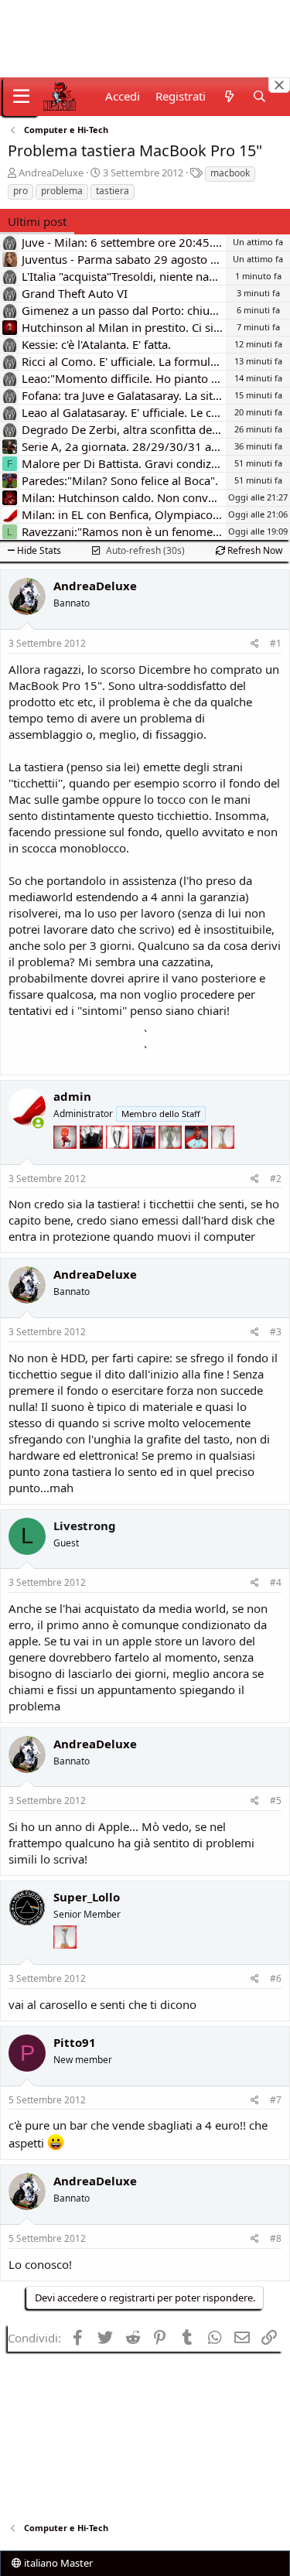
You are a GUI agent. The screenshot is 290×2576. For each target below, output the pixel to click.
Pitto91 (75, 2042)
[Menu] (21, 97)
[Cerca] (259, 96)
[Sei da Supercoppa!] (172, 1158)
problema (62, 191)
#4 (276, 1582)
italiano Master (57, 2563)
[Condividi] (255, 644)
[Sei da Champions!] (119, 1158)
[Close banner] (279, 85)
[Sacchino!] (198, 1158)
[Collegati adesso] (38, 1123)
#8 (276, 2238)
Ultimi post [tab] (37, 221)
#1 (276, 643)
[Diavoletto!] (67, 1158)
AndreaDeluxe (51, 173)
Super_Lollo (87, 1897)
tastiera (113, 191)
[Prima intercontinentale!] (223, 1158)
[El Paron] (93, 1158)
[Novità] (229, 96)
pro (20, 191)
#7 (276, 2100)
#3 (276, 1332)
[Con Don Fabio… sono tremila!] (145, 1158)
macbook (230, 173)
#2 (276, 1179)
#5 (276, 1800)
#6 (276, 1978)
